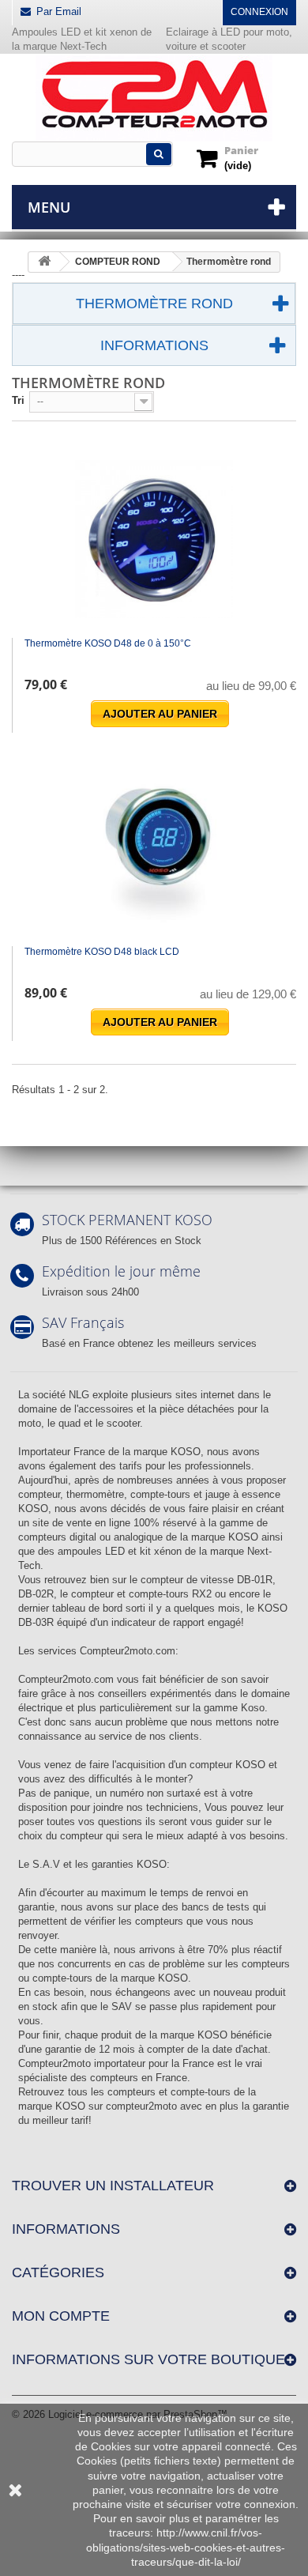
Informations (154, 345)
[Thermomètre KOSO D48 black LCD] (154, 847)
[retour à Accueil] (44, 262)
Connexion (259, 12)
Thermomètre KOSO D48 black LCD (102, 952)
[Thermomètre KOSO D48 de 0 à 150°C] (154, 539)
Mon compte (61, 2316)
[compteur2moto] (154, 98)
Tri (18, 400)
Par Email (59, 11)
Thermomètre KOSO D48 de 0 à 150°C (108, 643)
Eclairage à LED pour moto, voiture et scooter (229, 39)
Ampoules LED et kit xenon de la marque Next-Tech (82, 39)
